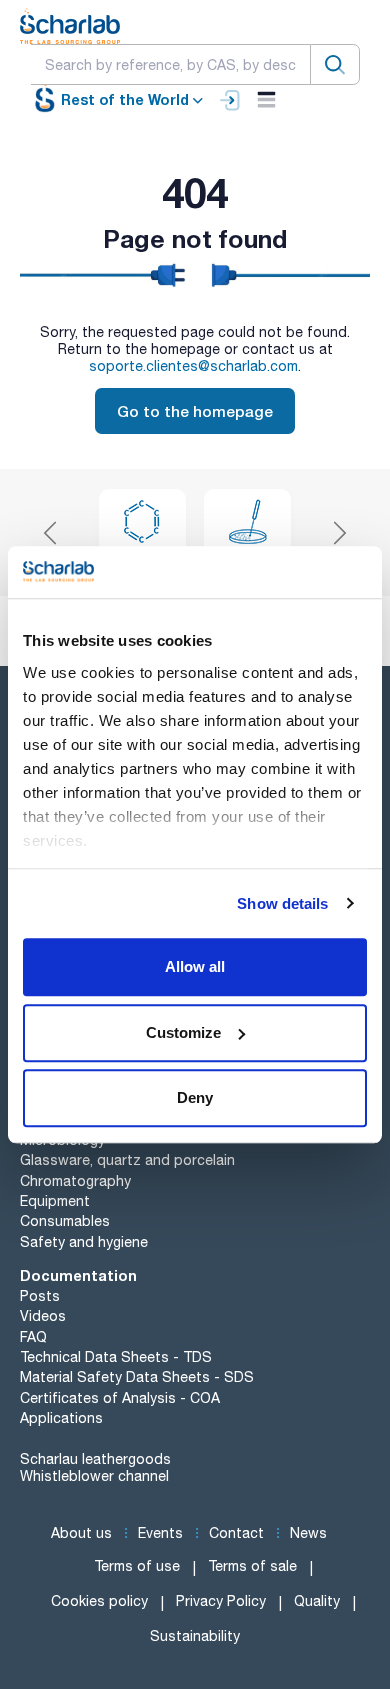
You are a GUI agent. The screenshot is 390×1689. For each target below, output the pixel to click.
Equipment (55, 1201)
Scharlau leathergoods (95, 1459)
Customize (183, 1032)
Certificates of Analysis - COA (120, 1398)
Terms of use (137, 1566)
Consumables (65, 1221)
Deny (195, 1097)
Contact (236, 1533)
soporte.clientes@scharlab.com (193, 366)
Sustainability (195, 1636)
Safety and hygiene (84, 1242)
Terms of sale (252, 1566)
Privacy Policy (221, 1601)
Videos (43, 1316)
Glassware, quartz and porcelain (127, 1160)
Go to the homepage (195, 411)
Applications (61, 1418)
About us (81, 1533)
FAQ (33, 1337)
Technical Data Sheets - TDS (116, 1357)
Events (160, 1533)
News (308, 1533)
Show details (282, 903)
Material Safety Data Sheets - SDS (137, 1377)
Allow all (195, 966)
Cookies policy (99, 1601)
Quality (317, 1601)
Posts (40, 1296)
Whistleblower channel (94, 1476)
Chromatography (75, 1181)
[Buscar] (335, 64)
